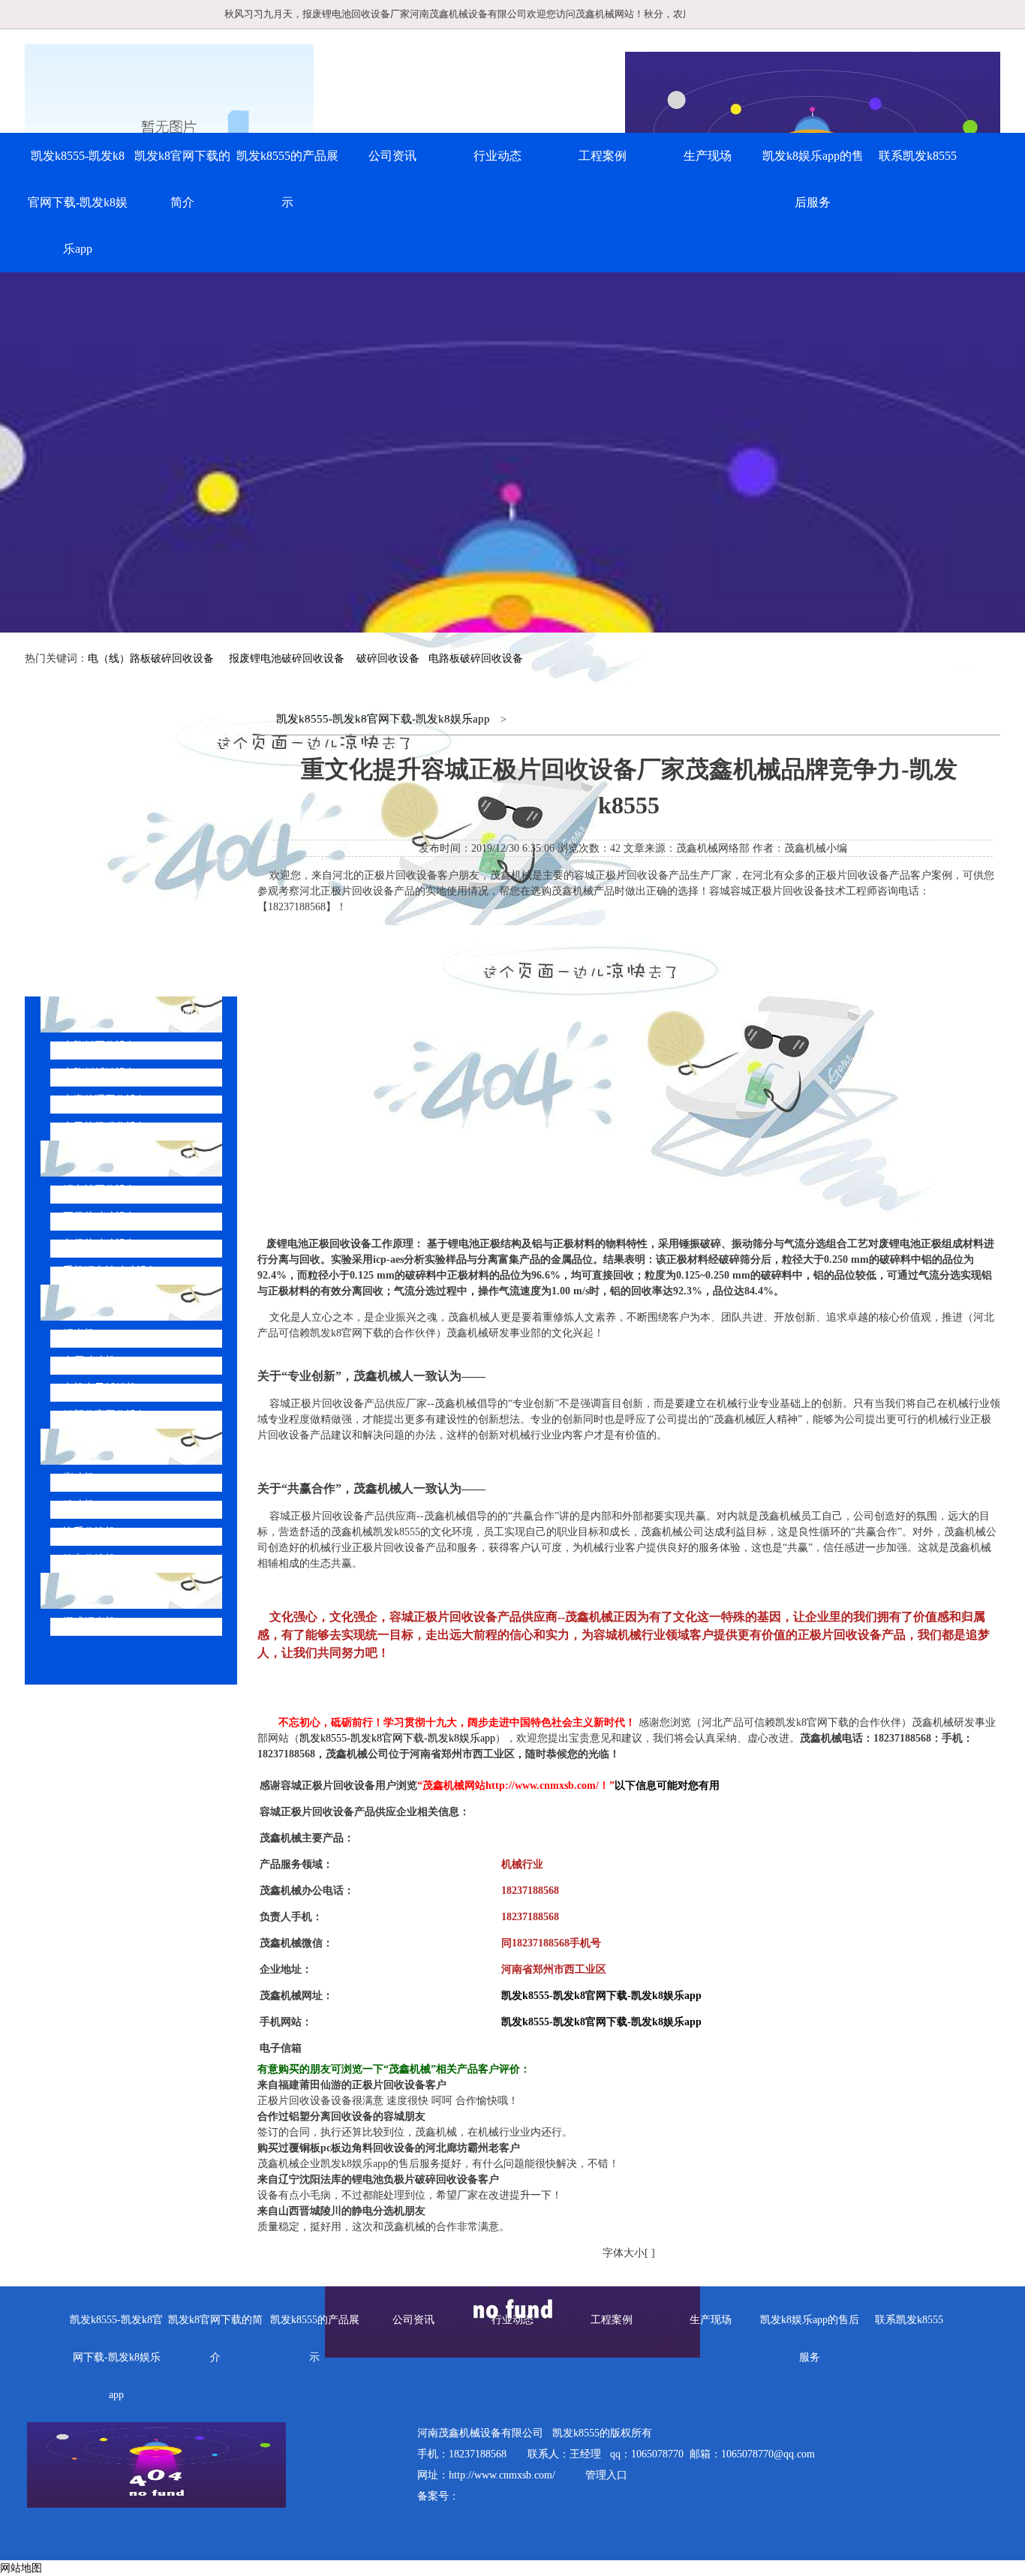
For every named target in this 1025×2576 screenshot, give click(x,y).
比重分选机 (89, 1532)
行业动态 (497, 156)
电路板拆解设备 (100, 1073)
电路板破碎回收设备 (476, 658)
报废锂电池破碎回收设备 (287, 658)
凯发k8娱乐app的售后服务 (813, 179)
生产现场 (708, 156)
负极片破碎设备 (100, 1244)
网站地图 (21, 2568)
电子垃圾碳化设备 (105, 1127)
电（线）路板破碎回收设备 (151, 658)
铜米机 (79, 1334)
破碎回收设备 (388, 658)
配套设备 (98, 1446)
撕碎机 (79, 1478)
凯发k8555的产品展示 (287, 179)
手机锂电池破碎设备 (110, 1271)
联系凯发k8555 (918, 156)
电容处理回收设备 (105, 1100)
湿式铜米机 (89, 1622)
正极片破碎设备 (100, 1217)
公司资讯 (392, 156)
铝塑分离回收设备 (105, 1415)
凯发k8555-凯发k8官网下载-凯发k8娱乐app (78, 202)
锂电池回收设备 (100, 1190)
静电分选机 (89, 1559)
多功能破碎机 (110, 1590)
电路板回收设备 (100, 1046)
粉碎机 (79, 1505)
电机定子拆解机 (100, 1388)
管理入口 (606, 2475)
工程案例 (603, 156)
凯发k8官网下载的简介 (182, 179)
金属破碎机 (89, 1361)
